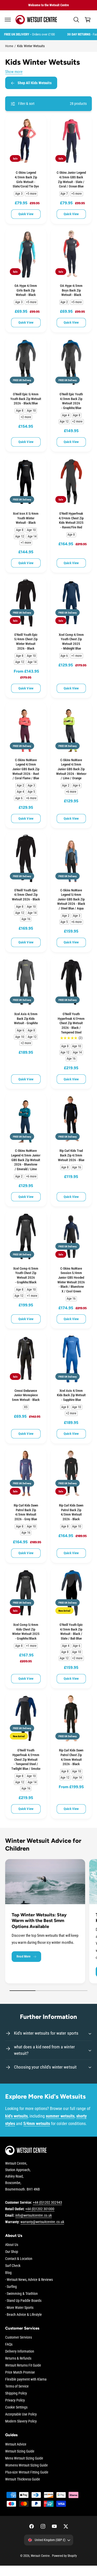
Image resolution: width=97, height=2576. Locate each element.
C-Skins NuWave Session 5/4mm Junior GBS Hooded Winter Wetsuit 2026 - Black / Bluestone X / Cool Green (71, 1280)
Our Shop (12, 2252)
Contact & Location (19, 2259)
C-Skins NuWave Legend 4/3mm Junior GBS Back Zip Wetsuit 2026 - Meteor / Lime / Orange (71, 769)
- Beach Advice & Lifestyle (24, 2315)
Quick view (26, 214)
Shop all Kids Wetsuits (35, 83)
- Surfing (11, 2287)
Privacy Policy (15, 2400)
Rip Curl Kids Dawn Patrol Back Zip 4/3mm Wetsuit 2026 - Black (71, 1512)
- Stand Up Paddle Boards (23, 2301)
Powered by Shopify (64, 2556)
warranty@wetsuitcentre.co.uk (42, 2222)
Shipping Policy (16, 2393)
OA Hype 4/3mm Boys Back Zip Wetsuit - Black (71, 290)
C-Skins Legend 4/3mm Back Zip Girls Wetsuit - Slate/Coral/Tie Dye (26, 179)
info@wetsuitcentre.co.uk (33, 2215)
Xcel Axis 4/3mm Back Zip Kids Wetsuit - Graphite (26, 1018)
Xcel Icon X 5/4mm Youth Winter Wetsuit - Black (26, 518)
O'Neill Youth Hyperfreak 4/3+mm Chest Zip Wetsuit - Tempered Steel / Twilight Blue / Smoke (26, 1759)
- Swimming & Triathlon (21, 2294)
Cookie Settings (16, 2407)
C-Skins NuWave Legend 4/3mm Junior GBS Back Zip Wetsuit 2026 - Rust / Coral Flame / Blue (26, 769)
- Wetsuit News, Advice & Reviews (29, 2280)
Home (9, 46)
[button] (8, 20)
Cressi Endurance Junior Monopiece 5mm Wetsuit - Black (26, 1395)
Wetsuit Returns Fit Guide (23, 2365)
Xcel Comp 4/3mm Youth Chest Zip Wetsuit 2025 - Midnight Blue (71, 642)
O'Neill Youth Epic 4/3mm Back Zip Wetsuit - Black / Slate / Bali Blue (71, 1632)
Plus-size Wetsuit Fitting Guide (27, 2472)
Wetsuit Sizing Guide (20, 2451)
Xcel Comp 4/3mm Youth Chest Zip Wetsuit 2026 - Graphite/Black (26, 1275)
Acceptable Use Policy (21, 2414)
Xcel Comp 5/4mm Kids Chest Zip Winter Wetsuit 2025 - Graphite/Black (26, 1632)
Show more (14, 72)
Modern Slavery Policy (21, 2421)
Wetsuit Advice (16, 2444)
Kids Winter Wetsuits (31, 46)
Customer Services (18, 2337)
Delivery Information (20, 2351)
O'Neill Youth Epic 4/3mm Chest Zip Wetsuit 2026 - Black (26, 895)
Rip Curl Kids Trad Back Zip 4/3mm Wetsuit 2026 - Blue (71, 1155)
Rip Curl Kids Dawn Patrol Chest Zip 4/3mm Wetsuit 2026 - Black (71, 1757)
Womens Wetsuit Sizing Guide (27, 2465)
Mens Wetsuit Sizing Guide (24, 2458)
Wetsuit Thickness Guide (23, 2479)
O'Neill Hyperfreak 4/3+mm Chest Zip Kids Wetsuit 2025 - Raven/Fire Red (71, 520)
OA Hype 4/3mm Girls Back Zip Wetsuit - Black (26, 290)
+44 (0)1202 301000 (40, 2209)
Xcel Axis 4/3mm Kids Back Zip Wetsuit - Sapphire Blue (71, 1395)
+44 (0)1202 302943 (47, 2202)
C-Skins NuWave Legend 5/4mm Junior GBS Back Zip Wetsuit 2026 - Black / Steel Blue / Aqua (71, 899)
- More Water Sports (19, 2308)
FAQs (9, 2344)
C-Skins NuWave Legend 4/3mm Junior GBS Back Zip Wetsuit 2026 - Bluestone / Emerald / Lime (26, 1160)
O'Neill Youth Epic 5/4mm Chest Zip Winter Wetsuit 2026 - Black (26, 642)
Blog (8, 2273)
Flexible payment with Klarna (26, 2379)
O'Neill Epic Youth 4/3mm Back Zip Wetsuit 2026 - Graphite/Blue (71, 401)
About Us (12, 2245)
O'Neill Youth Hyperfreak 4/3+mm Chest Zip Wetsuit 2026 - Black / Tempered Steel (71, 1023)
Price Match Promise (20, 2372)
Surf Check (13, 2266)
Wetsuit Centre (40, 2556)
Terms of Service (17, 2386)
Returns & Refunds (18, 2358)
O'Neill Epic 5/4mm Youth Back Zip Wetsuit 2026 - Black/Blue (26, 399)
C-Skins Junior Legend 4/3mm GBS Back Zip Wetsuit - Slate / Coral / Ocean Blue (71, 179)
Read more (24, 1956)
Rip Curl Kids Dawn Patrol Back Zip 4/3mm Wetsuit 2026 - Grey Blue (26, 1512)
